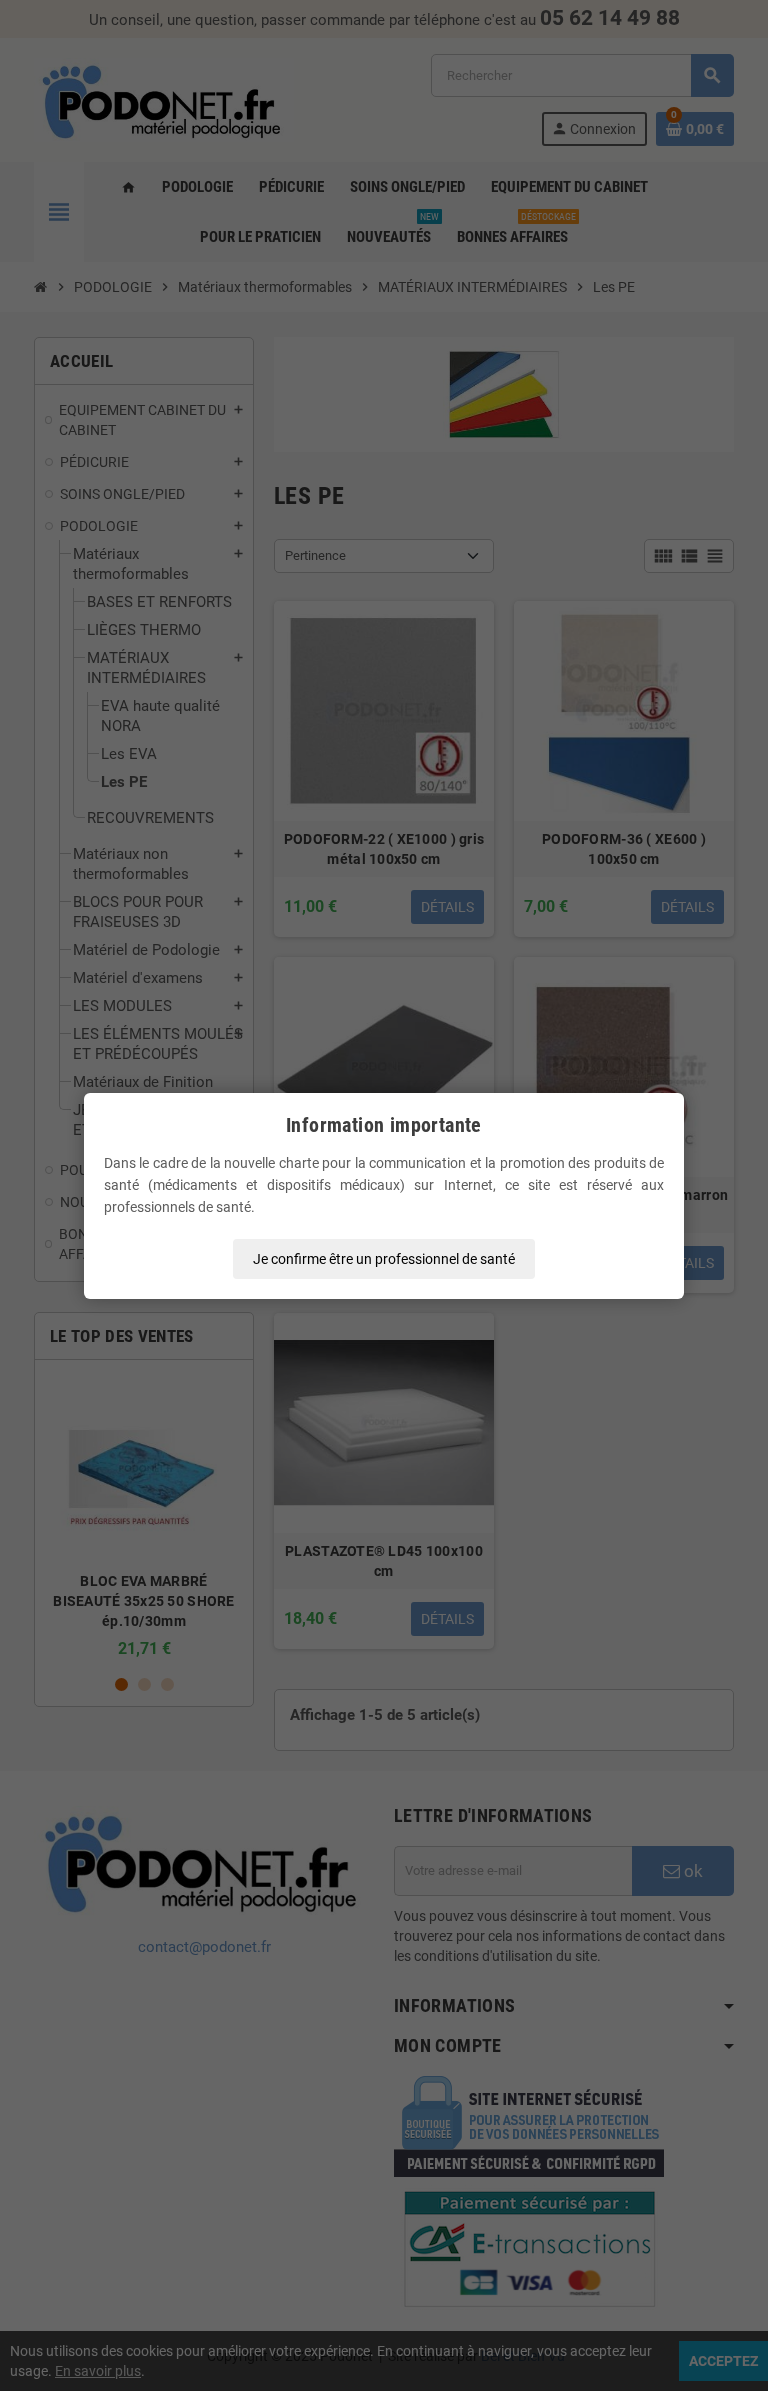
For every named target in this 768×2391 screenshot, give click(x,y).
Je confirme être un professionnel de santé (384, 1259)
